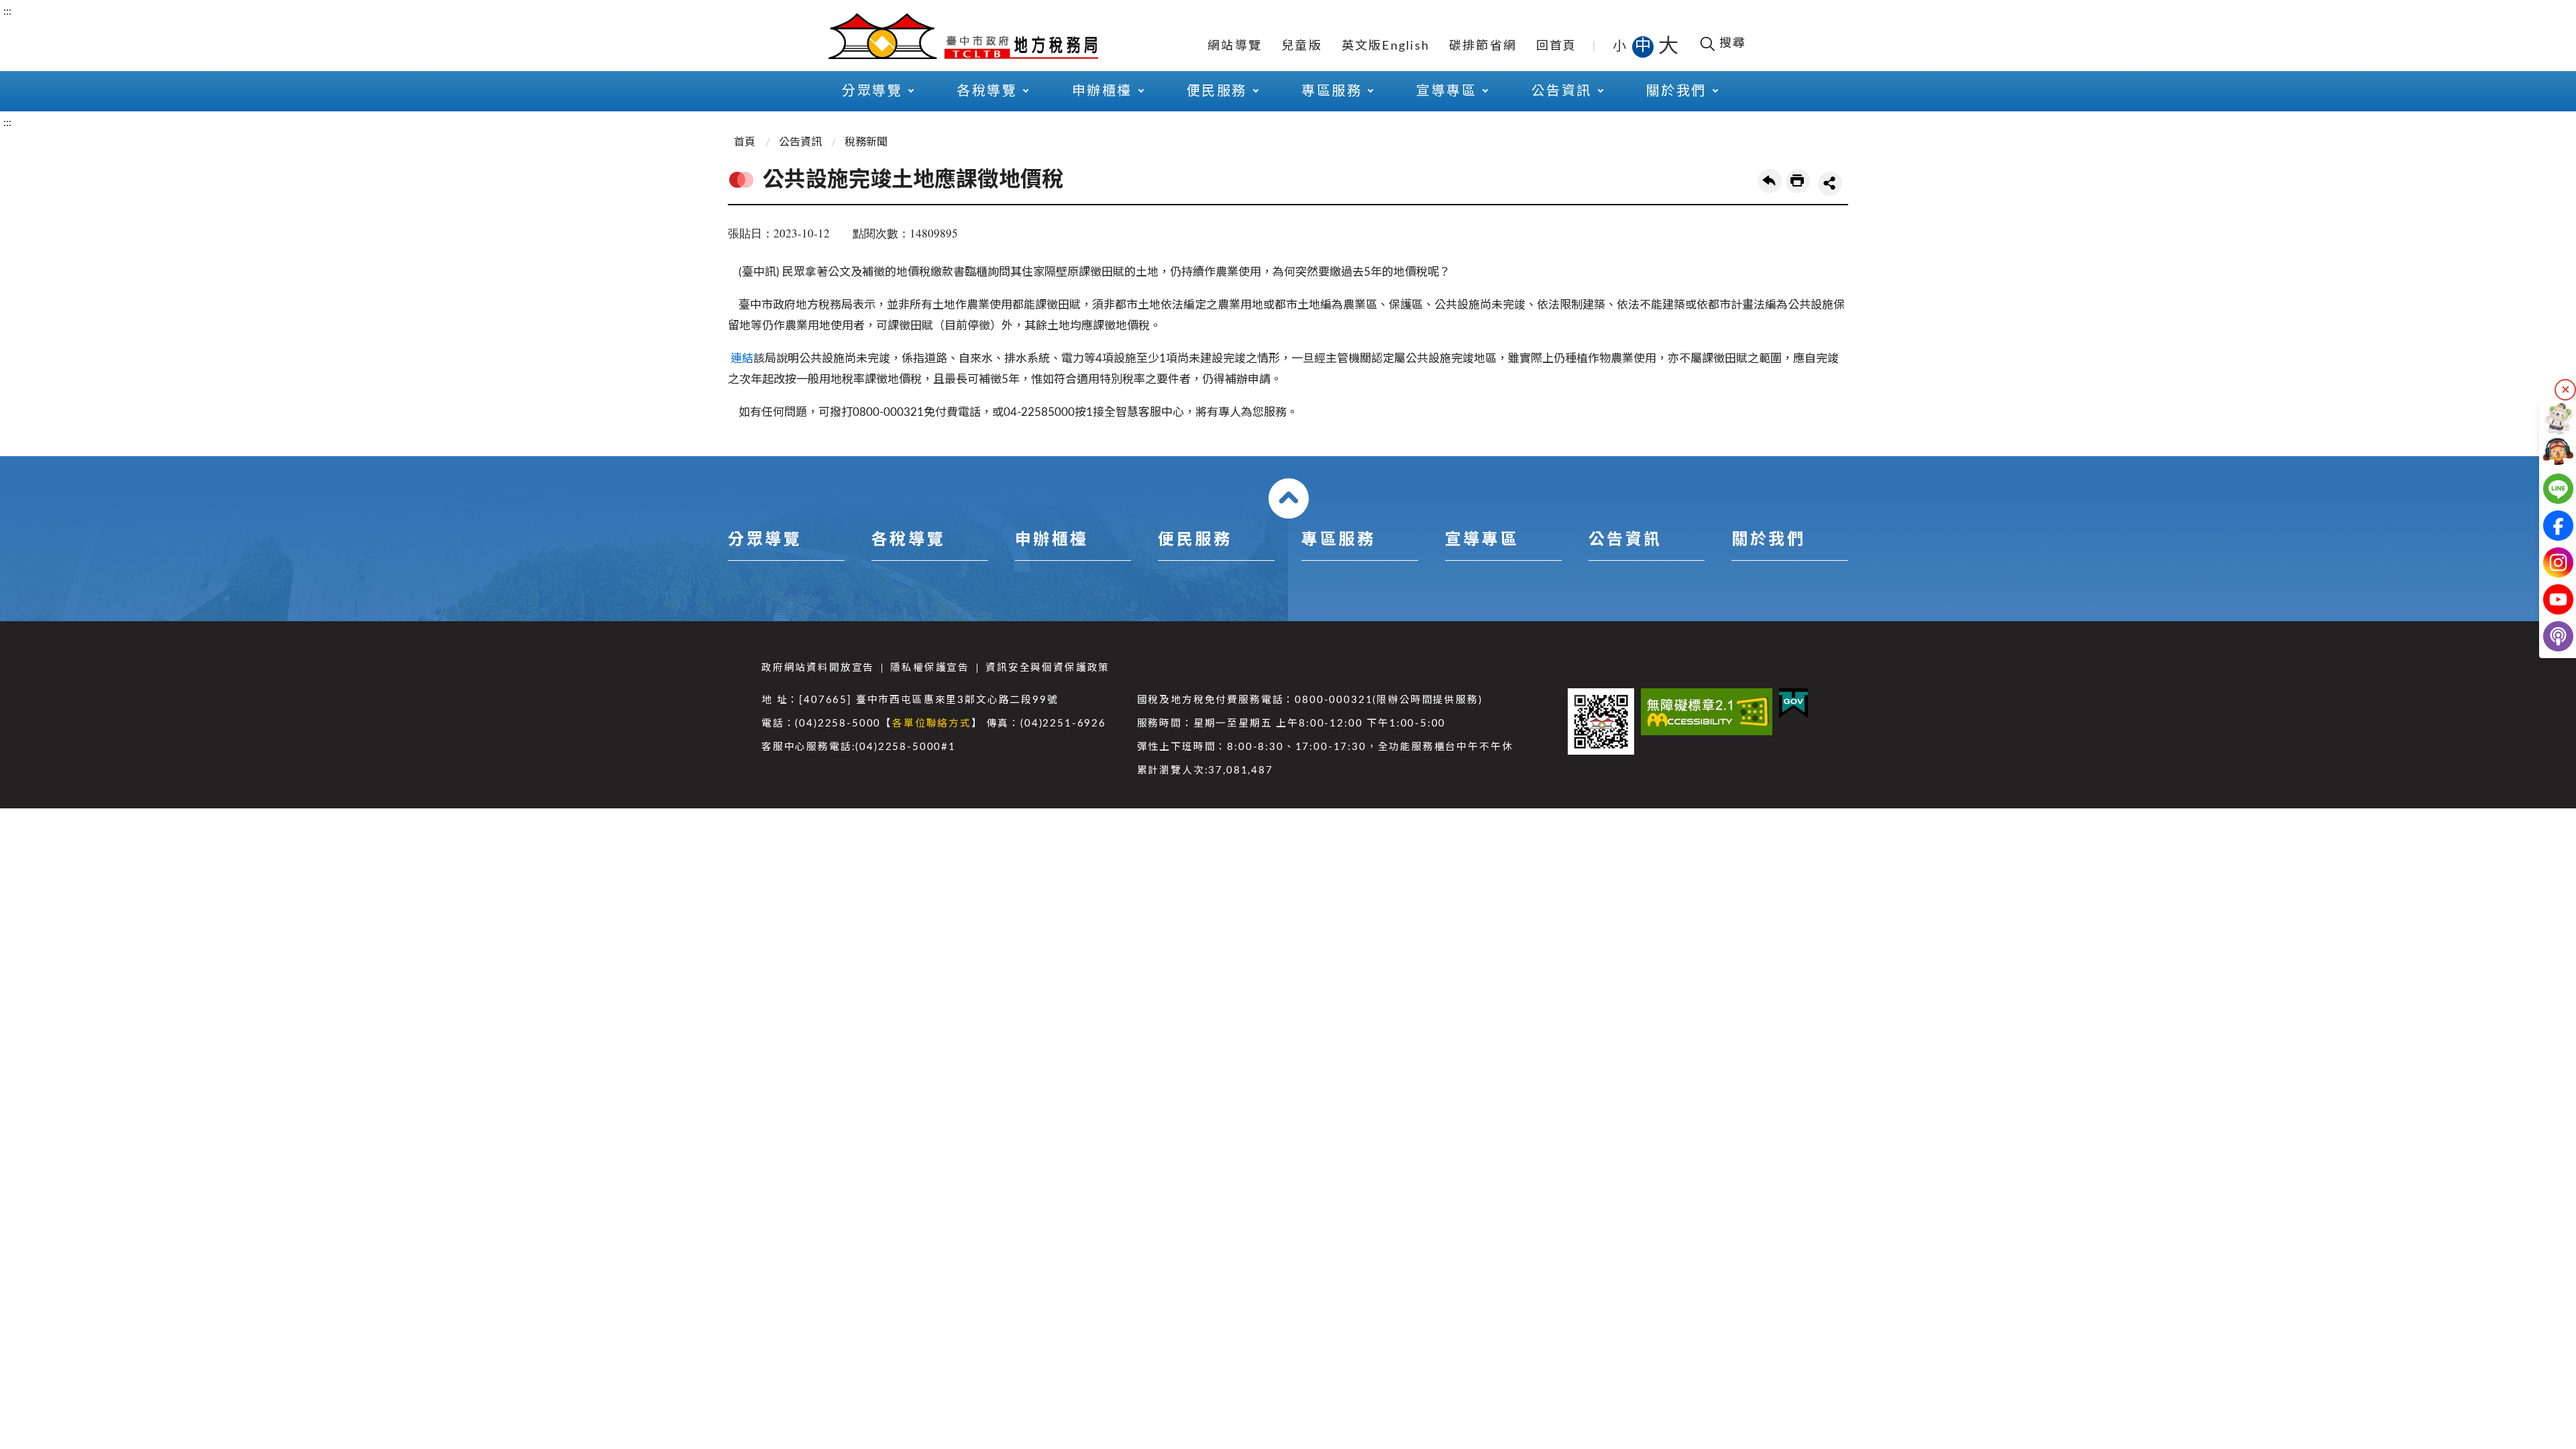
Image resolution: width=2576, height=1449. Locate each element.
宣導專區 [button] (1446, 91)
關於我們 (1768, 540)
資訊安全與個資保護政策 (1048, 668)
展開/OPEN (1289, 498)
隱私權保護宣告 (930, 668)
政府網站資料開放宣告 (818, 668)
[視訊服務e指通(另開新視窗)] (2547, 452)
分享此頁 (1830, 184)
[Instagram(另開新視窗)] (2547, 562)
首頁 (745, 142)
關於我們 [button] (1676, 91)
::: (7, 11)
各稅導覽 (908, 540)
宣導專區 (1482, 540)
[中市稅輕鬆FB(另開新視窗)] (2547, 526)
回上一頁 (1770, 181)
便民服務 (1195, 540)
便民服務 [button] (1217, 91)
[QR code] (1601, 721)
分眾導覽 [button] (872, 91)
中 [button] (1644, 46)
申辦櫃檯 (1052, 540)
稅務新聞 (866, 142)
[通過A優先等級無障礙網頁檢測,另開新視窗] (1707, 712)
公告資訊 (800, 142)
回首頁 (1557, 46)
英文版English (1386, 46)
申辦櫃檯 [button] (1102, 91)
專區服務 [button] (1332, 91)
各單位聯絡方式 (932, 723)
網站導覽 (1235, 46)
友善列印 (1798, 181)
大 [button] (1668, 46)
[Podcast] (2547, 636)
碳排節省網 (1483, 46)
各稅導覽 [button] (987, 91)
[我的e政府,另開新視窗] (1793, 703)
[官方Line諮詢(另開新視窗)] (2547, 489)
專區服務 (1338, 540)
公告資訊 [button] (1562, 91)
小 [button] (1620, 46)
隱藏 (2565, 390)
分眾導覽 (765, 540)
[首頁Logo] (963, 35)
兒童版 (1302, 46)
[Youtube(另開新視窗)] (2547, 599)
